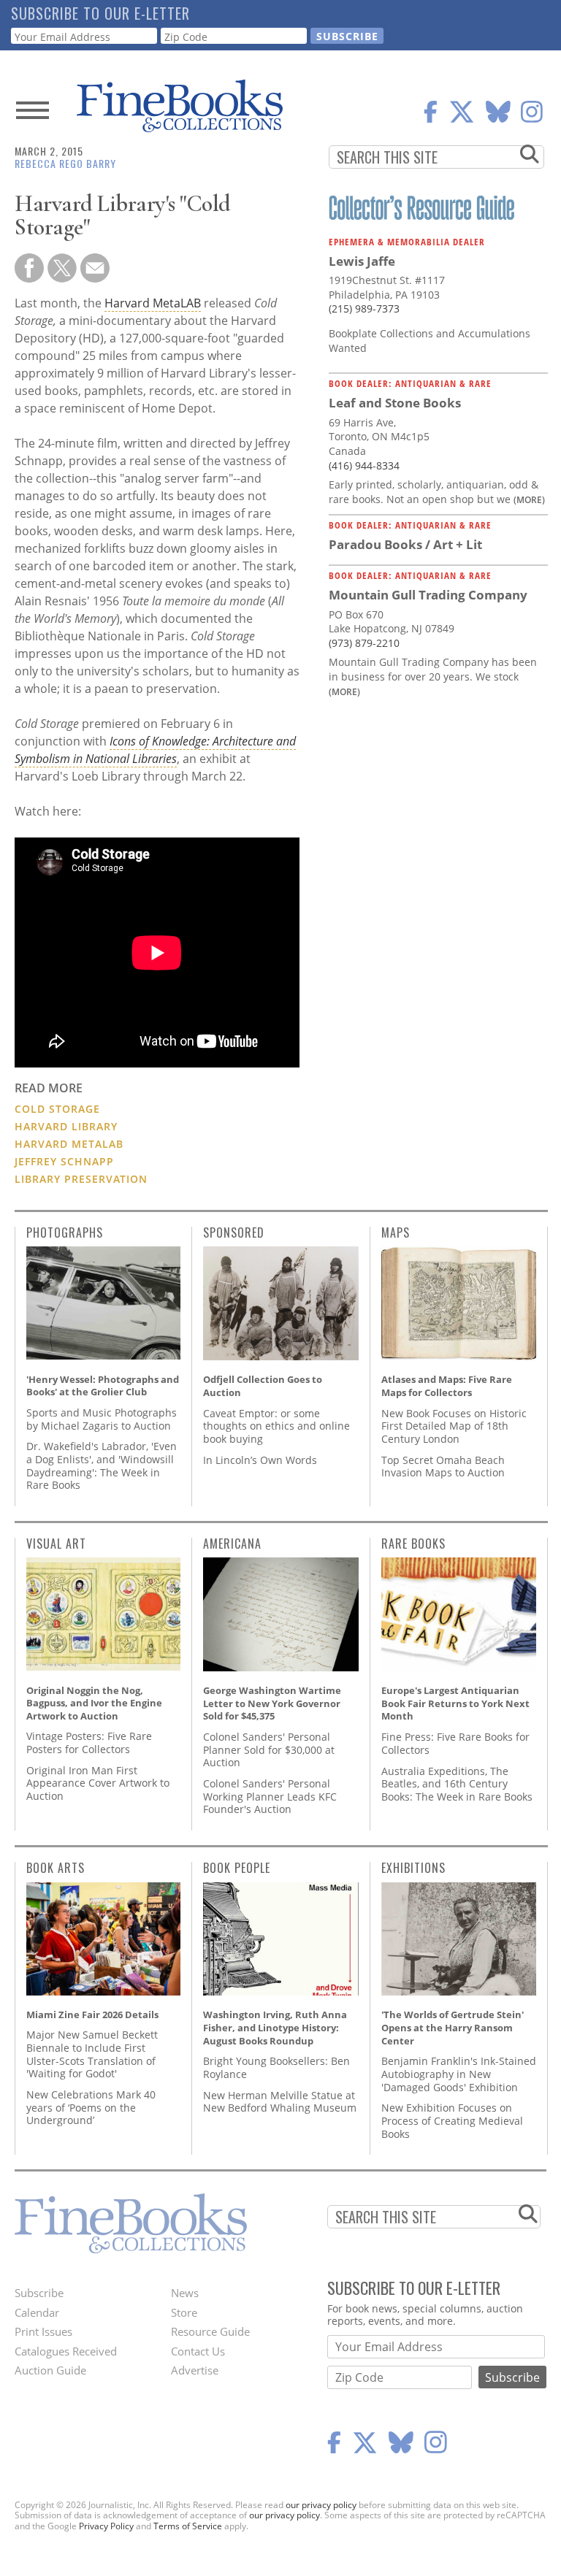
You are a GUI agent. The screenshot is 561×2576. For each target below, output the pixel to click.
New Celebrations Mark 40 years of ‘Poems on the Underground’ (91, 2107)
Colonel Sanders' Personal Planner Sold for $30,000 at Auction (269, 1749)
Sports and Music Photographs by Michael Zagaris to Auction (102, 1419)
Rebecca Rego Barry (65, 163)
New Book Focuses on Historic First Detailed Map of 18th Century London (454, 1426)
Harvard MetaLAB (153, 303)
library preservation (81, 1179)
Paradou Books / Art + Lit (405, 544)
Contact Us (198, 2351)
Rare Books (413, 1544)
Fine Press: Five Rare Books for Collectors (455, 1743)
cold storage (57, 1109)
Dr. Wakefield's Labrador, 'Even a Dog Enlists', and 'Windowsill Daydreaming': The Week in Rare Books (102, 1465)
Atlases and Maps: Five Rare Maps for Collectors (447, 1386)
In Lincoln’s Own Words (260, 1460)
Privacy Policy (106, 2526)
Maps (396, 1233)
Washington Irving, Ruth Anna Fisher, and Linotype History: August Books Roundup (275, 2027)
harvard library (66, 1126)
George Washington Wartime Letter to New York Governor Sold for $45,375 (272, 1703)
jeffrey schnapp (64, 1161)
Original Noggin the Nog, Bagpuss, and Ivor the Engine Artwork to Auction (94, 1703)
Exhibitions (413, 1868)
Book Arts (56, 1868)
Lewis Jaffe (362, 261)
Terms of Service (188, 2526)
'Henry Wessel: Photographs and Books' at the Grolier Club (103, 1386)
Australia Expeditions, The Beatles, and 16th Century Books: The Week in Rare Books (457, 1784)
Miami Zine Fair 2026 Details (92, 2015)
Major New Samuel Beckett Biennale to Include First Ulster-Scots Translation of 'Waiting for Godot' (92, 2054)
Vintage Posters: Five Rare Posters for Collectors (89, 1743)
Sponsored (234, 1233)
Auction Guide (50, 2370)
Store (184, 2312)
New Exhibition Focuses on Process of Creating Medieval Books (452, 2120)
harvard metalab (69, 1144)
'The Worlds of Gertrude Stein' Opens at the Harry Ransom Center (453, 2027)
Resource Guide (210, 2331)
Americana (232, 1544)
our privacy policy (321, 2505)
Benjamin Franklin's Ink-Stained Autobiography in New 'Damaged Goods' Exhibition (459, 2074)
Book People (237, 1868)
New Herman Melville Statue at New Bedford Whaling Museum (280, 2102)
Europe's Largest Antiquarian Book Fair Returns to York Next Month (455, 1703)
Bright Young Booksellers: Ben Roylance (276, 2067)
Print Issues (43, 2331)
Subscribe (39, 2293)
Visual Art (56, 1544)
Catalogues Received (66, 2351)
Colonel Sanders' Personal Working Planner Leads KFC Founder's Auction (270, 1796)
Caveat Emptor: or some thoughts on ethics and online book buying (276, 1426)
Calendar (37, 2312)
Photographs (65, 1233)
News (185, 2293)
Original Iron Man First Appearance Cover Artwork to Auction (98, 1783)
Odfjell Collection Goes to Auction (263, 1386)
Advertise (195, 2370)
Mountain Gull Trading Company (428, 595)
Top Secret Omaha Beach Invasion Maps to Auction (443, 1467)
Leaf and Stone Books (395, 403)
